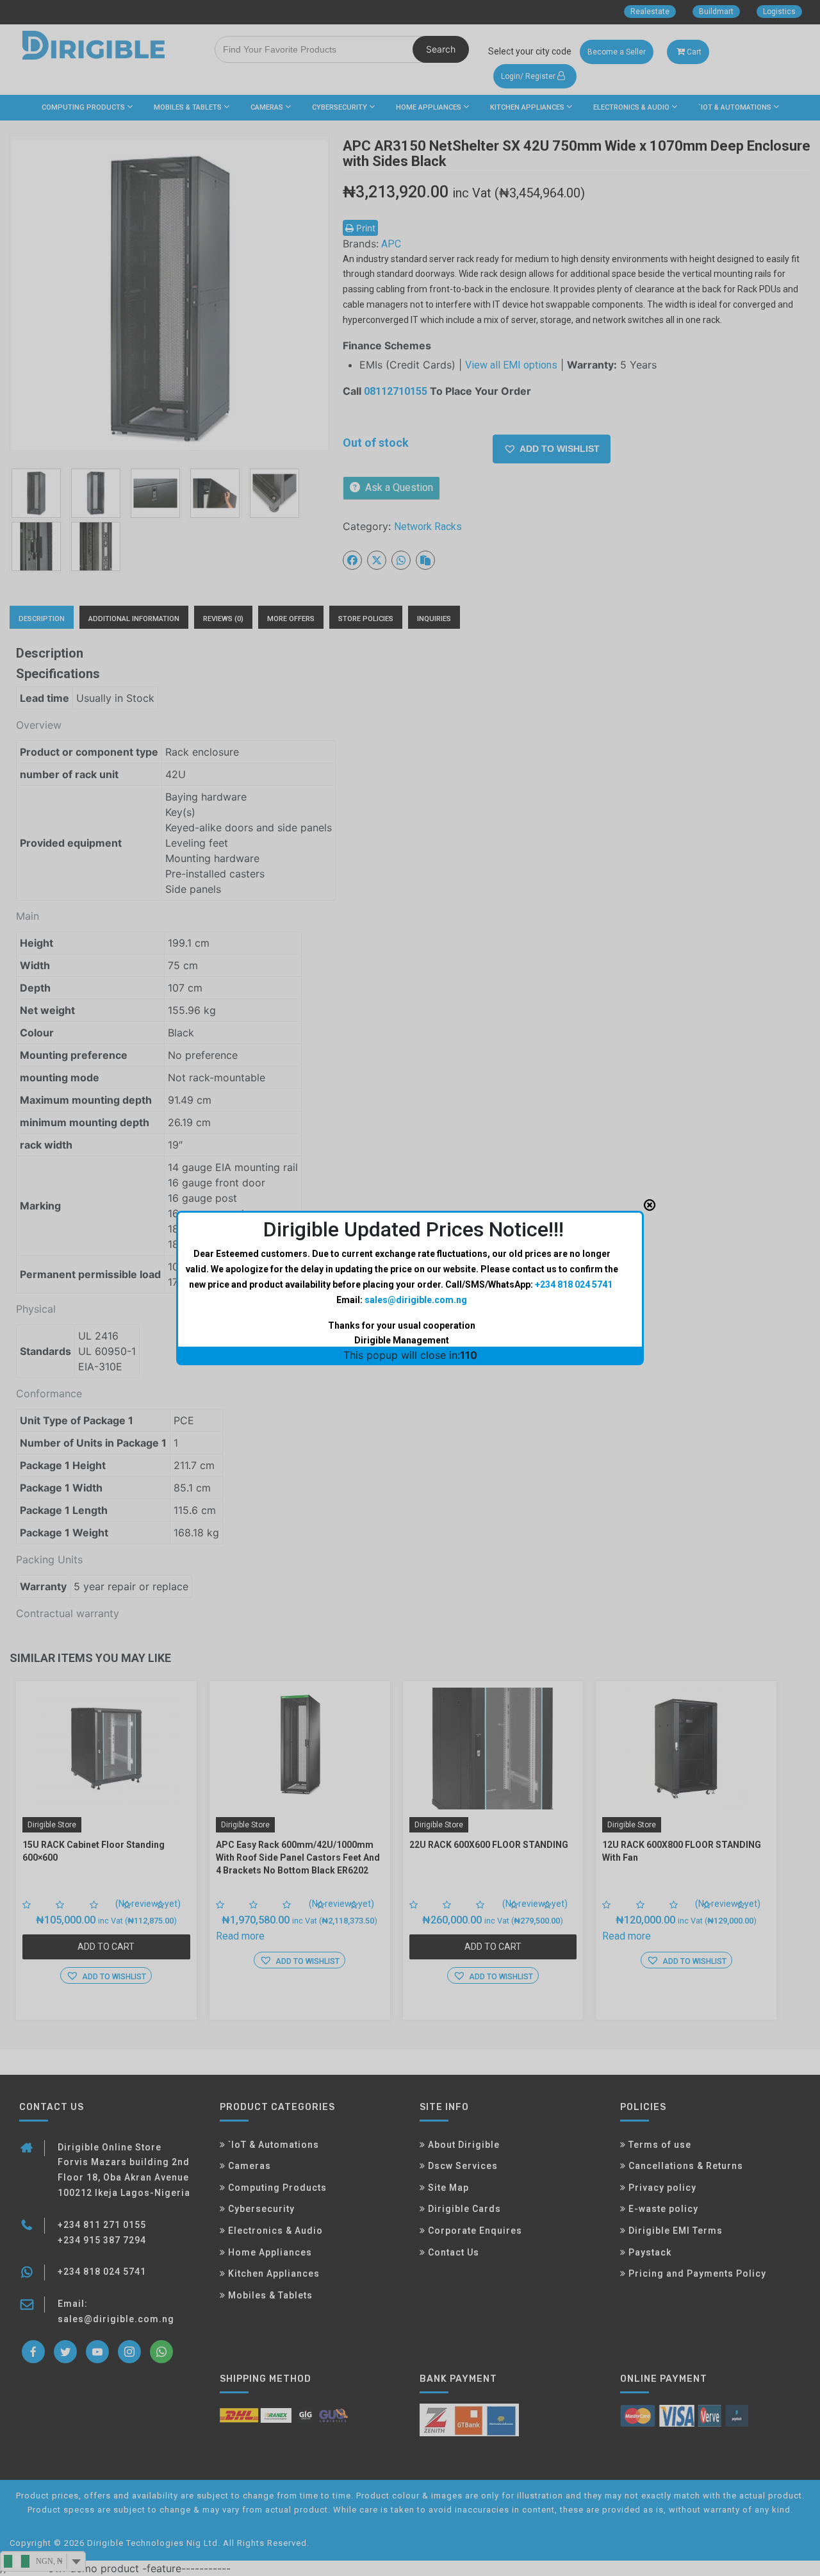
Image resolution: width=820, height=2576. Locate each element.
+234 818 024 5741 (574, 1284)
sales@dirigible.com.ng (416, 1300)
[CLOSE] (650, 1205)
